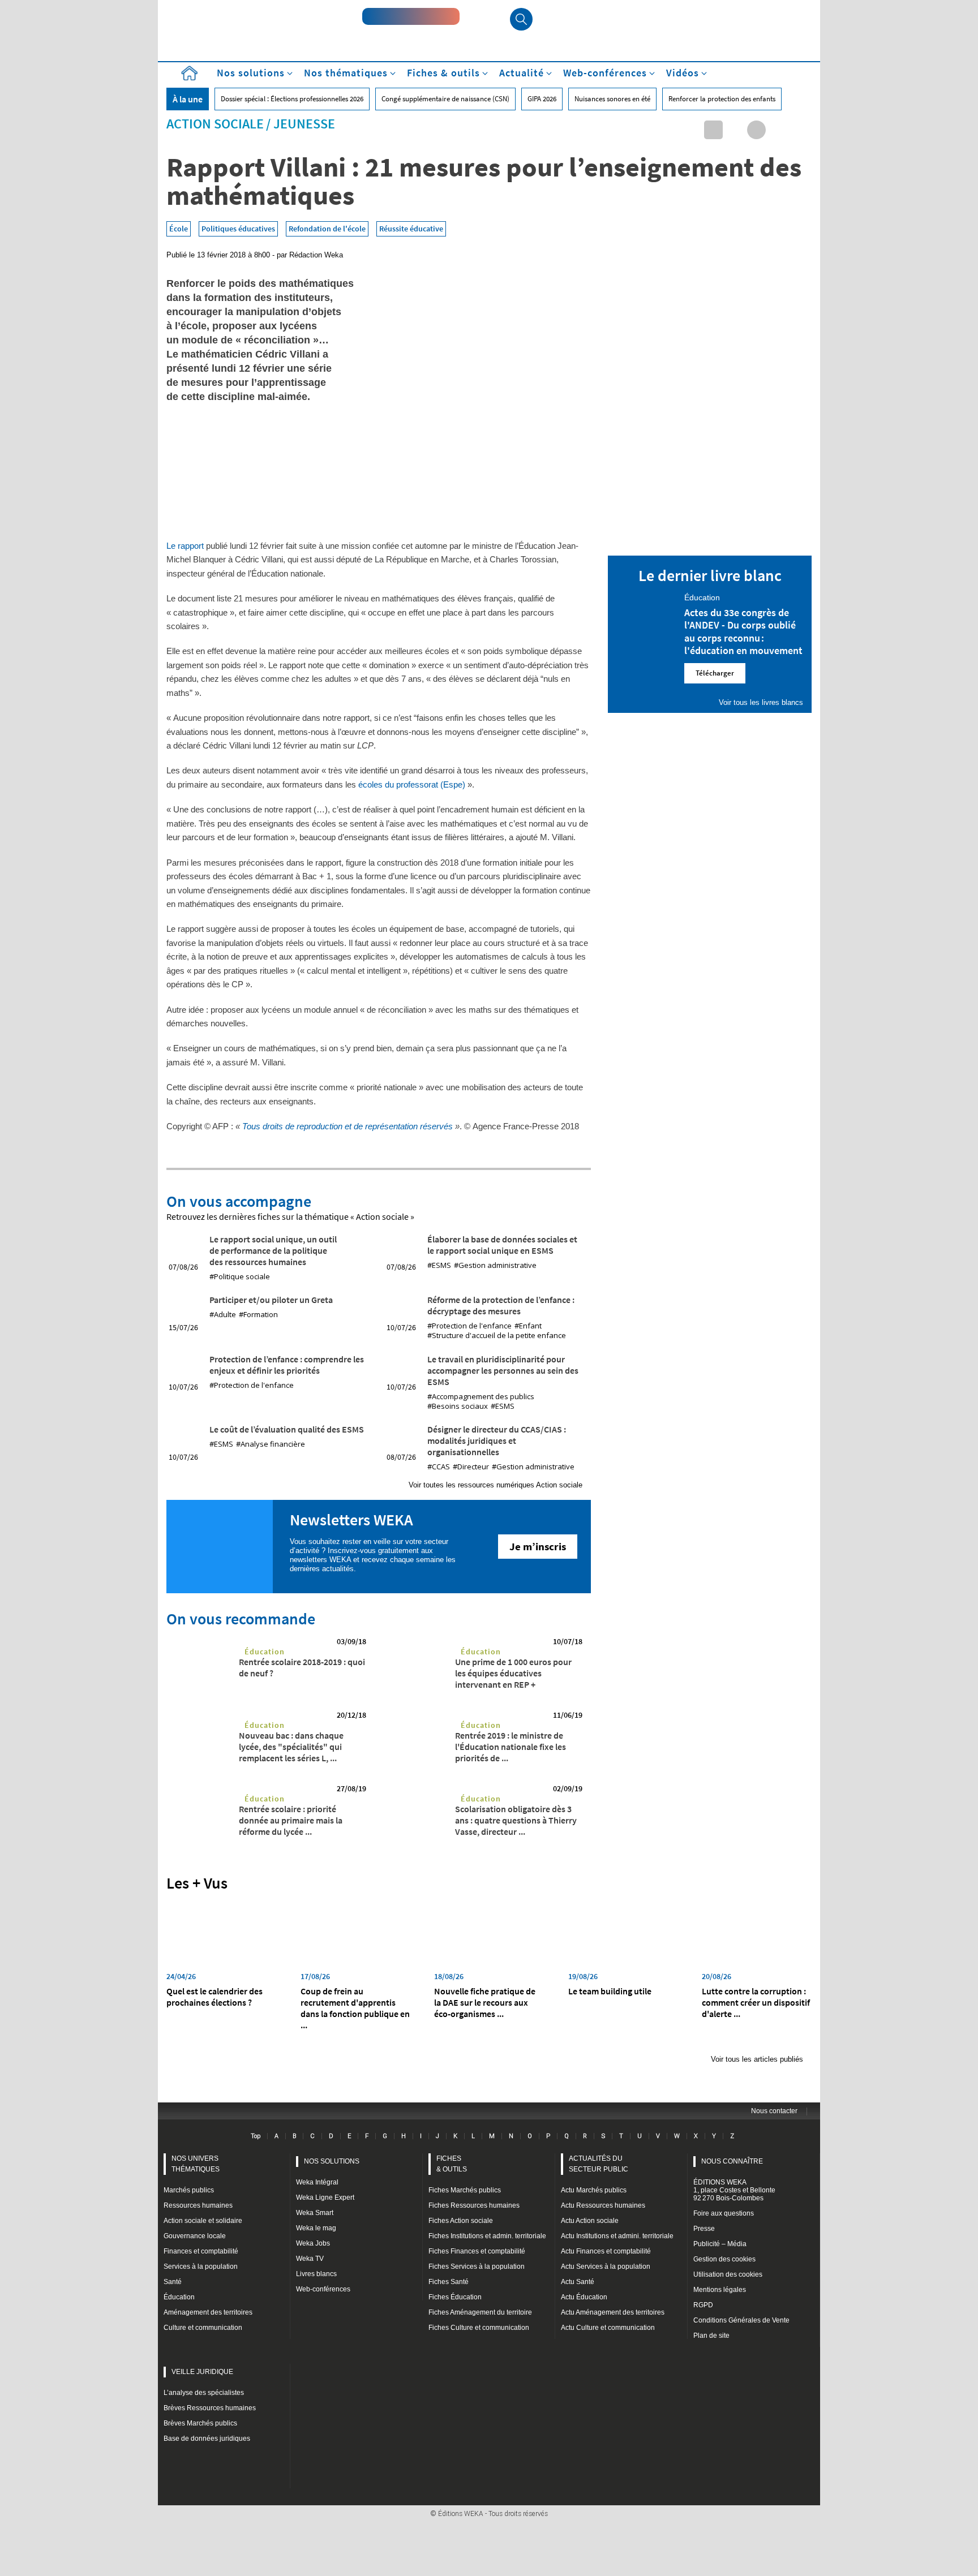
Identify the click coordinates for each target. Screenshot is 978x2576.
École (179, 229)
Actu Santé (578, 2282)
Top (256, 2136)
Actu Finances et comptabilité (606, 2251)
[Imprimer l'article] (799, 130)
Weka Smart (315, 2213)
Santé (173, 2282)
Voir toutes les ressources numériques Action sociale (496, 1485)
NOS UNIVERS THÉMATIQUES (196, 2164)
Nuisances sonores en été (612, 99)
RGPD (703, 2305)
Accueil (189, 73)
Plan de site (711, 2336)
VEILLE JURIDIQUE (202, 2372)
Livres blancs (316, 2274)
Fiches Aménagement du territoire (480, 2312)
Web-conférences (323, 2289)
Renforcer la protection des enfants (722, 99)
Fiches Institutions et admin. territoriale (487, 2236)
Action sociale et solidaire (203, 2221)
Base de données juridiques (207, 2439)
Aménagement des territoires (208, 2312)
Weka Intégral (317, 2182)
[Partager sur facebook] (756, 130)
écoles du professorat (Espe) (412, 784)
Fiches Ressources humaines (474, 2205)
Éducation (265, 1652)
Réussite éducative (411, 229)
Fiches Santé (449, 2282)
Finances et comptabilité (201, 2251)
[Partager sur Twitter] (735, 130)
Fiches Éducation (455, 2297)
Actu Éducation (584, 2297)
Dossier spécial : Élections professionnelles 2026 (292, 99)
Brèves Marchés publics (200, 2423)
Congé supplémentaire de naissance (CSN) (445, 99)
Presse (704, 2229)
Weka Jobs (313, 2243)
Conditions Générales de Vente (741, 2320)
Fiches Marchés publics (465, 2190)
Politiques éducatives (238, 229)
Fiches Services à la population (477, 2267)
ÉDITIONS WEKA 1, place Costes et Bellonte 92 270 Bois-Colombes (734, 2190)
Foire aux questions (724, 2213)
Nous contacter (774, 2111)
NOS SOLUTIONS (332, 2161)
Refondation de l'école (327, 229)
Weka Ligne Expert (325, 2197)
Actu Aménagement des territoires (613, 2312)
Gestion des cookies (724, 2259)
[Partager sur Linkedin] (713, 130)
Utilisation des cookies (728, 2274)
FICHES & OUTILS (452, 2164)
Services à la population (201, 2267)
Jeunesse (304, 124)
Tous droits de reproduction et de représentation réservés (348, 1126)
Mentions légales (720, 2290)
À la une (188, 99)
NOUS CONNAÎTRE (732, 2161)
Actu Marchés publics (594, 2190)
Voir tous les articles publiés (757, 2059)
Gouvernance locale (195, 2236)
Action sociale (215, 124)
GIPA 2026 (542, 99)
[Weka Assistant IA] (411, 16)
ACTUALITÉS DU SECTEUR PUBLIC (599, 2164)
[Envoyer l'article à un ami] (778, 130)
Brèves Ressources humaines (210, 2408)
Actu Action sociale (590, 2221)
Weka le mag (316, 2228)
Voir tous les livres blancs (761, 702)
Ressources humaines (198, 2205)
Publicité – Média (720, 2244)
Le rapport (185, 546)
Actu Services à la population (606, 2267)
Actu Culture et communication (608, 2328)
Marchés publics (189, 2190)
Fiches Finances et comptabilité (477, 2251)
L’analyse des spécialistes (204, 2393)
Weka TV (310, 2259)
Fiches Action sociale (461, 2221)
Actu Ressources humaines (603, 2205)
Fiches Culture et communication (479, 2328)
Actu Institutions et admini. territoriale (617, 2236)
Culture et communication (203, 2328)
